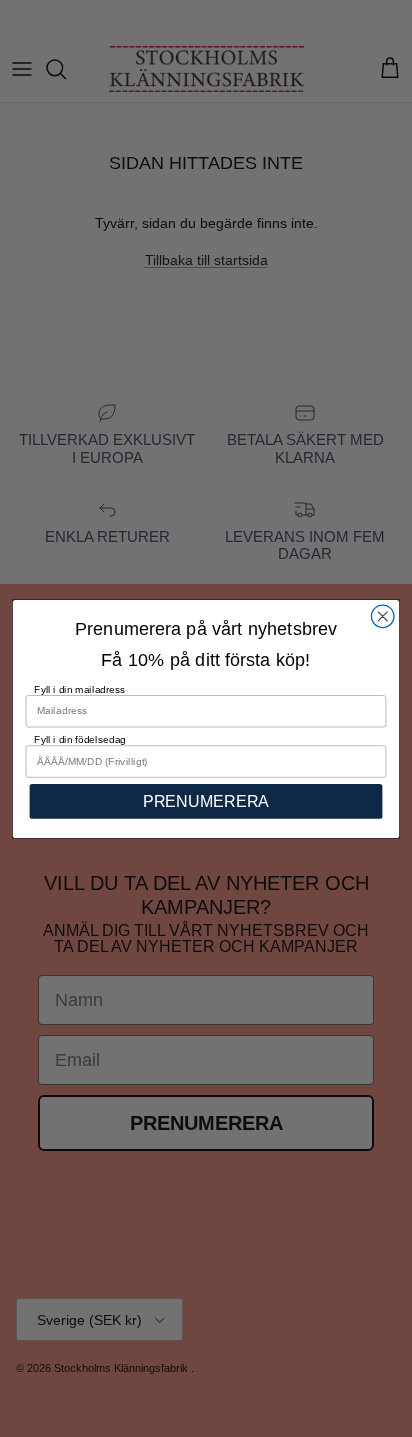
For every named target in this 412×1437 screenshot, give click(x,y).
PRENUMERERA (206, 801)
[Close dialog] (382, 616)
